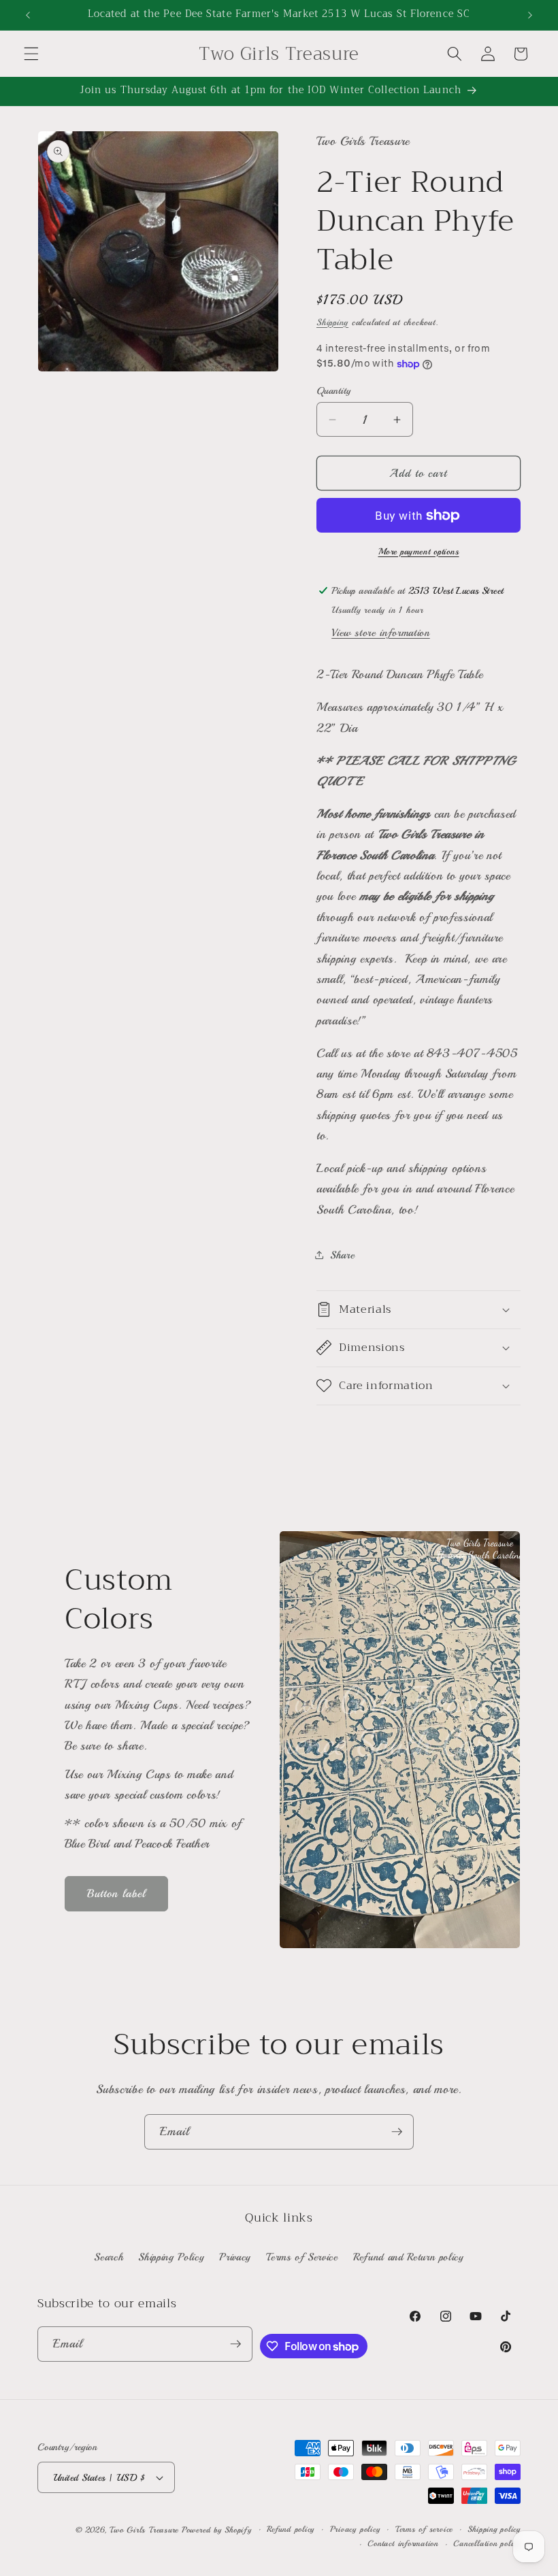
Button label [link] (116, 1893)
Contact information (403, 2544)
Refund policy (291, 2529)
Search (109, 2257)
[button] (31, 54)
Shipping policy (494, 2529)
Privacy (235, 2257)
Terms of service (424, 2529)
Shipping (332, 322)
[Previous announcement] (28, 15)
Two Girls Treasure (146, 2530)
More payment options (419, 551)
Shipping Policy (171, 2257)
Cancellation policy (487, 2544)
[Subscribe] (397, 2132)
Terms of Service (302, 2257)
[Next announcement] (530, 15)
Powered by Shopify (217, 2530)
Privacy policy (355, 2529)
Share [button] (342, 1255)
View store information (381, 633)
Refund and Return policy (409, 2257)
